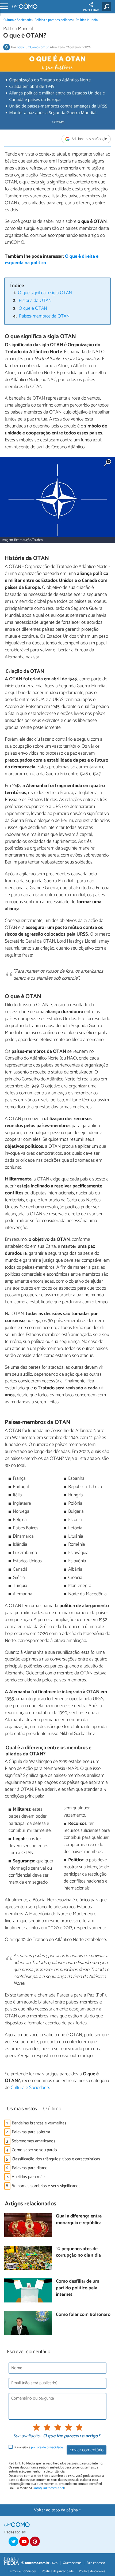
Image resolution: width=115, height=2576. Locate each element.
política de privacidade (47, 2447)
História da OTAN (35, 301)
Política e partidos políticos (53, 20)
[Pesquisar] (107, 7)
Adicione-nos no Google (89, 139)
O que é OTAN (33, 309)
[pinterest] (35, 2541)
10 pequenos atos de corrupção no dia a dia (78, 2252)
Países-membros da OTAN (44, 316)
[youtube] (24, 2541)
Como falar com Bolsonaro (83, 2315)
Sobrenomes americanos (34, 2141)
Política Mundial (87, 20)
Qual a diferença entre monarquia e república (79, 2220)
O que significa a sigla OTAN (45, 293)
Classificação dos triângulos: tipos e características (56, 2159)
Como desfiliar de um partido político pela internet (78, 2288)
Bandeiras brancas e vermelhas (39, 2123)
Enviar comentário (87, 2450)
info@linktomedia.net (49, 2488)
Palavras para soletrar (31, 2132)
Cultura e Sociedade (18, 20)
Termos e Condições (22, 2571)
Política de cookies (92, 2571)
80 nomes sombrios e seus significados (46, 2186)
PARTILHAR (91, 10)
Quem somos (72, 2563)
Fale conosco (96, 2563)
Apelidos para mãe (28, 2177)
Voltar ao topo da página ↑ (57, 2510)
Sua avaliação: (27, 2436)
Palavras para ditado (30, 2168)
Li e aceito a (38, 2447)
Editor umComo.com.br (33, 47)
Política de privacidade (58, 2571)
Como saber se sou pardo (34, 2150)
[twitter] (13, 2541)
